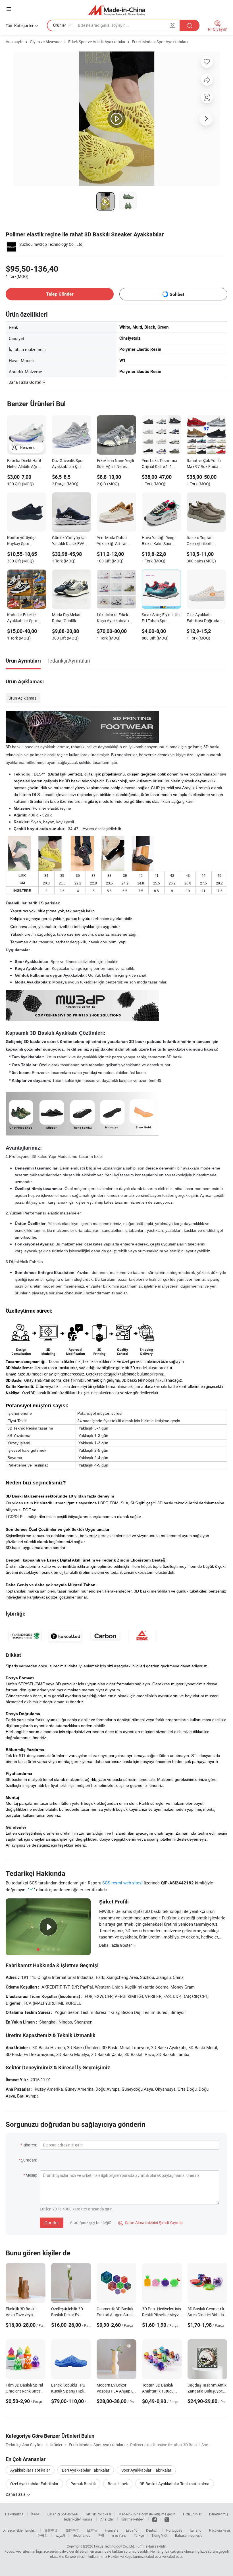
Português (174, 2530)
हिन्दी (101, 2535)
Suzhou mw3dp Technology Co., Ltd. (51, 244)
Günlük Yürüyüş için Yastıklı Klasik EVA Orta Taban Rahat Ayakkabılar (69, 541)
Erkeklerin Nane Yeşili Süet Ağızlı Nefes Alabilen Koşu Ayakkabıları (115, 464)
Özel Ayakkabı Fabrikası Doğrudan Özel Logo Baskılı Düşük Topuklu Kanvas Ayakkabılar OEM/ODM (204, 618)
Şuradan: (29, 2160)
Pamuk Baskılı (83, 2484)
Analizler (107, 2519)
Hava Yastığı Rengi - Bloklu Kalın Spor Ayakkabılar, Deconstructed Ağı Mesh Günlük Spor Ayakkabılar (160, 541)
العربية (60, 2535)
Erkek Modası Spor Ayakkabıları (160, 42)
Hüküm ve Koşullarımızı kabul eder (135, 2556)
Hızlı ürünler (192, 2514)
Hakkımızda (14, 2514)
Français (112, 2530)
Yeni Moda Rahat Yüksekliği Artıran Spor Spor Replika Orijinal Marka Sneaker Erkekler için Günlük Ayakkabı (115, 541)
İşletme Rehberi (133, 2519)
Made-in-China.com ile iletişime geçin (147, 2514)
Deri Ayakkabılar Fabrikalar (86, 2470)
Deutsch (152, 2530)
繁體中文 (72, 2530)
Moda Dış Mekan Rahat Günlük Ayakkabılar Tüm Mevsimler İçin (67, 618)
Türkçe (139, 2535)
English (31, 2530)
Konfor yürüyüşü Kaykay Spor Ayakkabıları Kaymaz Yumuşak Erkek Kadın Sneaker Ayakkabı (26, 541)
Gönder (52, 2223)
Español (132, 2530)
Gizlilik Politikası (98, 2514)
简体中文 (51, 2530)
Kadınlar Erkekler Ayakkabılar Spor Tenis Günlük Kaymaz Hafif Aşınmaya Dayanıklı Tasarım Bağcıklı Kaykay (26, 618)
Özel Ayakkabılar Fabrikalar (34, 2484)
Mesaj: (31, 2175)
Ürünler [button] (60, 25)
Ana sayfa (15, 42)
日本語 (92, 2530)
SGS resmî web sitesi (122, 1883)
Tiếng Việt (159, 2535)
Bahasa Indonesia (189, 2535)
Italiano (196, 2530)
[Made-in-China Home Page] (117, 10)
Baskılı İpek (118, 2484)
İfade (35, 2514)
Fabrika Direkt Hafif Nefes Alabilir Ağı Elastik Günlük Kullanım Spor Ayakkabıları (24, 464)
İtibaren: (30, 2145)
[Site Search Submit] (190, 25)
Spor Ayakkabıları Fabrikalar (146, 2470)
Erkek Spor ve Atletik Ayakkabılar (97, 42)
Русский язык (220, 2530)
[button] (9, 9)
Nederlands (81, 2535)
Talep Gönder (60, 294)
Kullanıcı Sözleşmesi (62, 2514)
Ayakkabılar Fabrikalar (30, 2470)
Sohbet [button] (177, 294)
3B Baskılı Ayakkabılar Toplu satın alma (175, 2484)
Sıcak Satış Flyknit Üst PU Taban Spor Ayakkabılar (161, 618)
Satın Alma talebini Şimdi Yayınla (150, 2223)
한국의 (43, 2535)
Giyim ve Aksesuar (46, 42)
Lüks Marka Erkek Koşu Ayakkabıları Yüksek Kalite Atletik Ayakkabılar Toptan (115, 618)
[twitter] (167, 2519)
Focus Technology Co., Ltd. (115, 2546)
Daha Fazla (16, 2494)
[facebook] (155, 2519)
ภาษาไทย (119, 2535)
